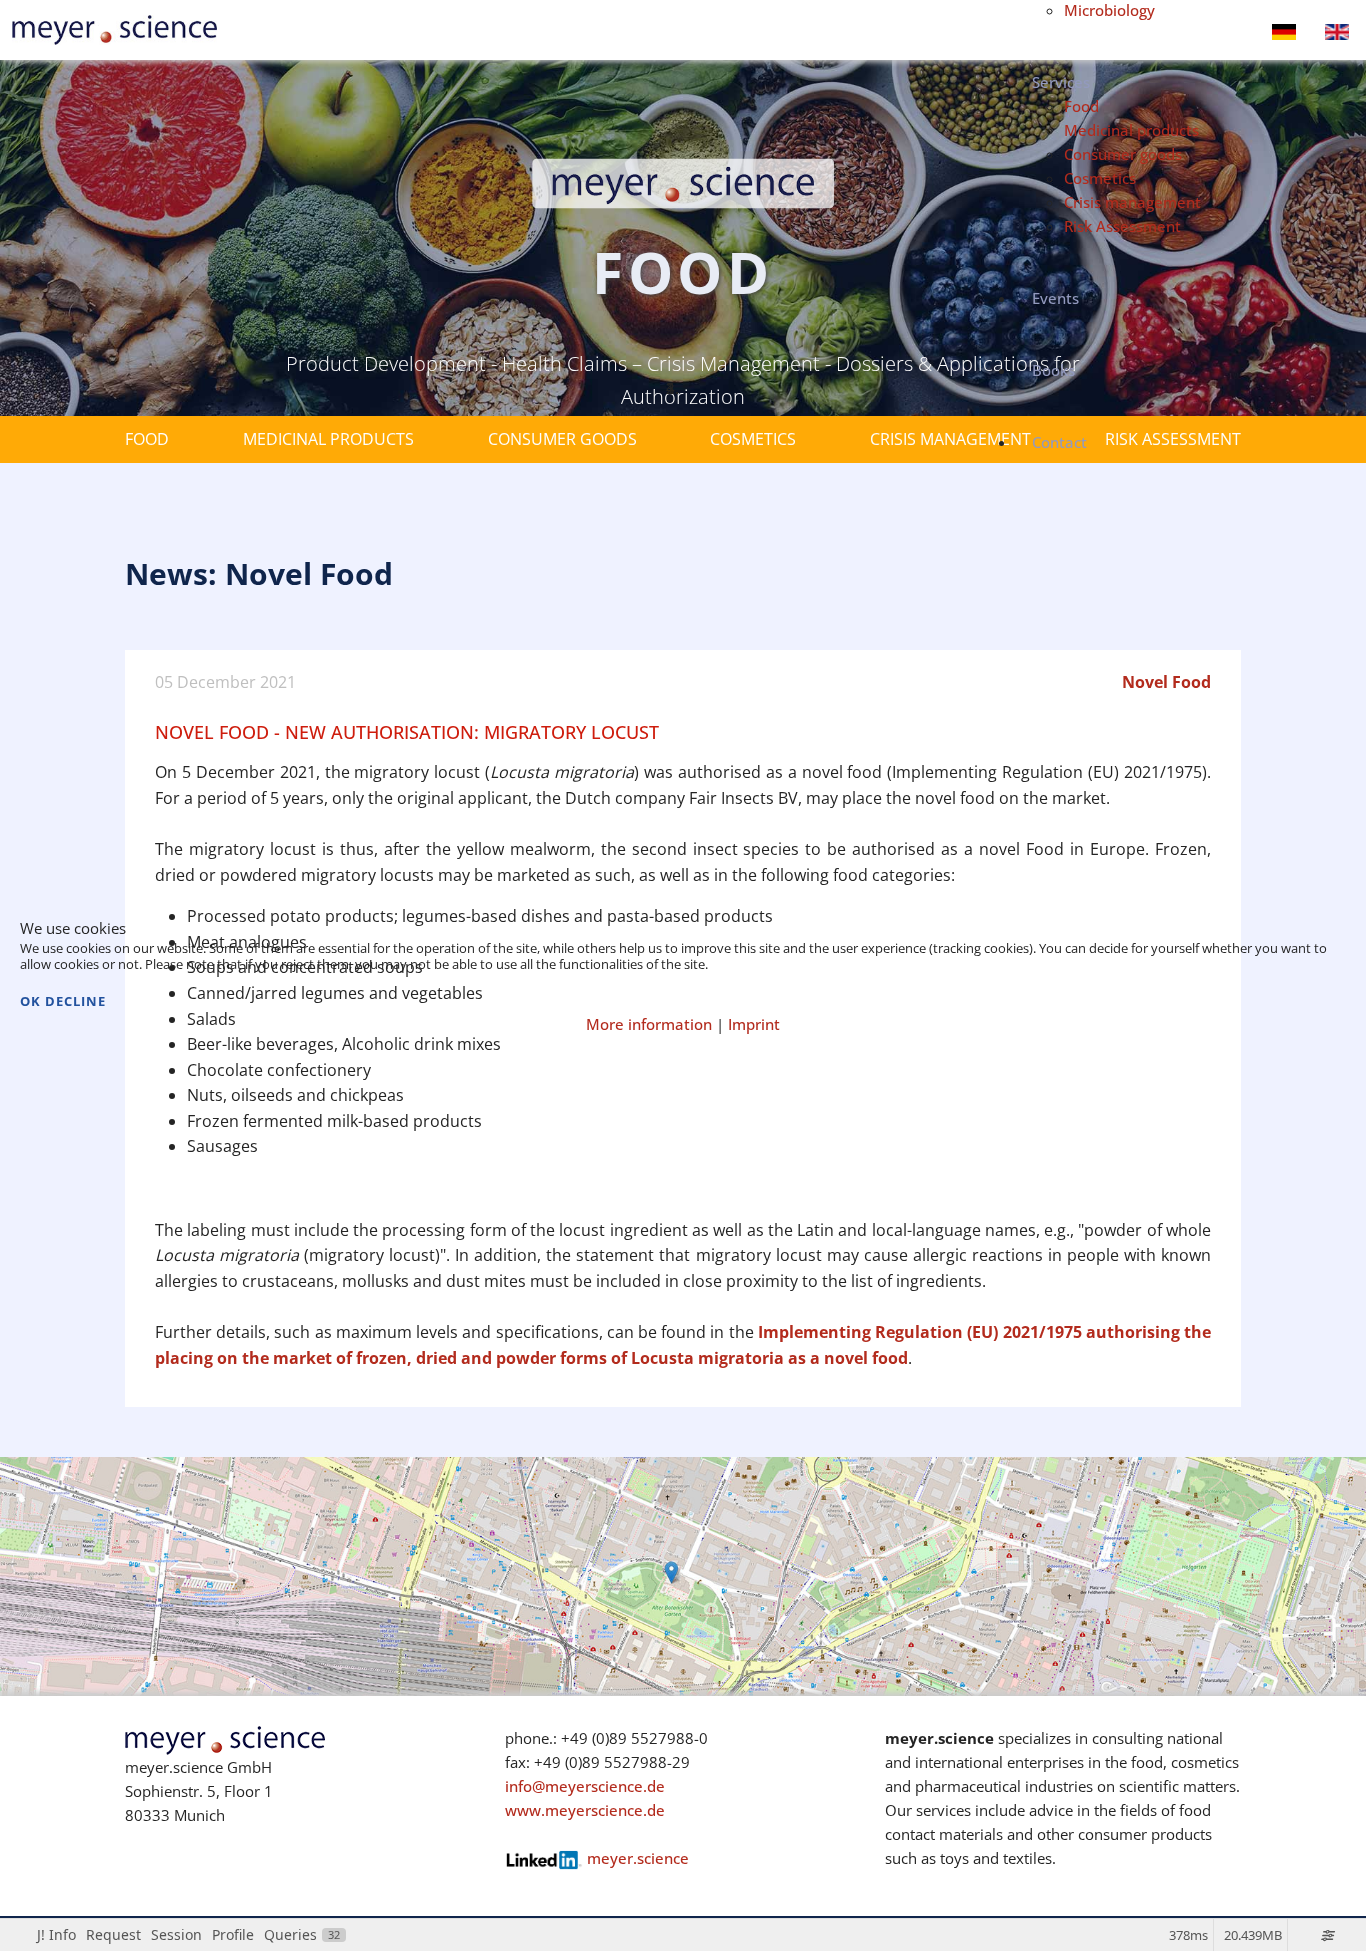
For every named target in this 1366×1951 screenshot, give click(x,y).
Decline (75, 1001)
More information (649, 1024)
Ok (30, 1001)
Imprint (754, 1024)
